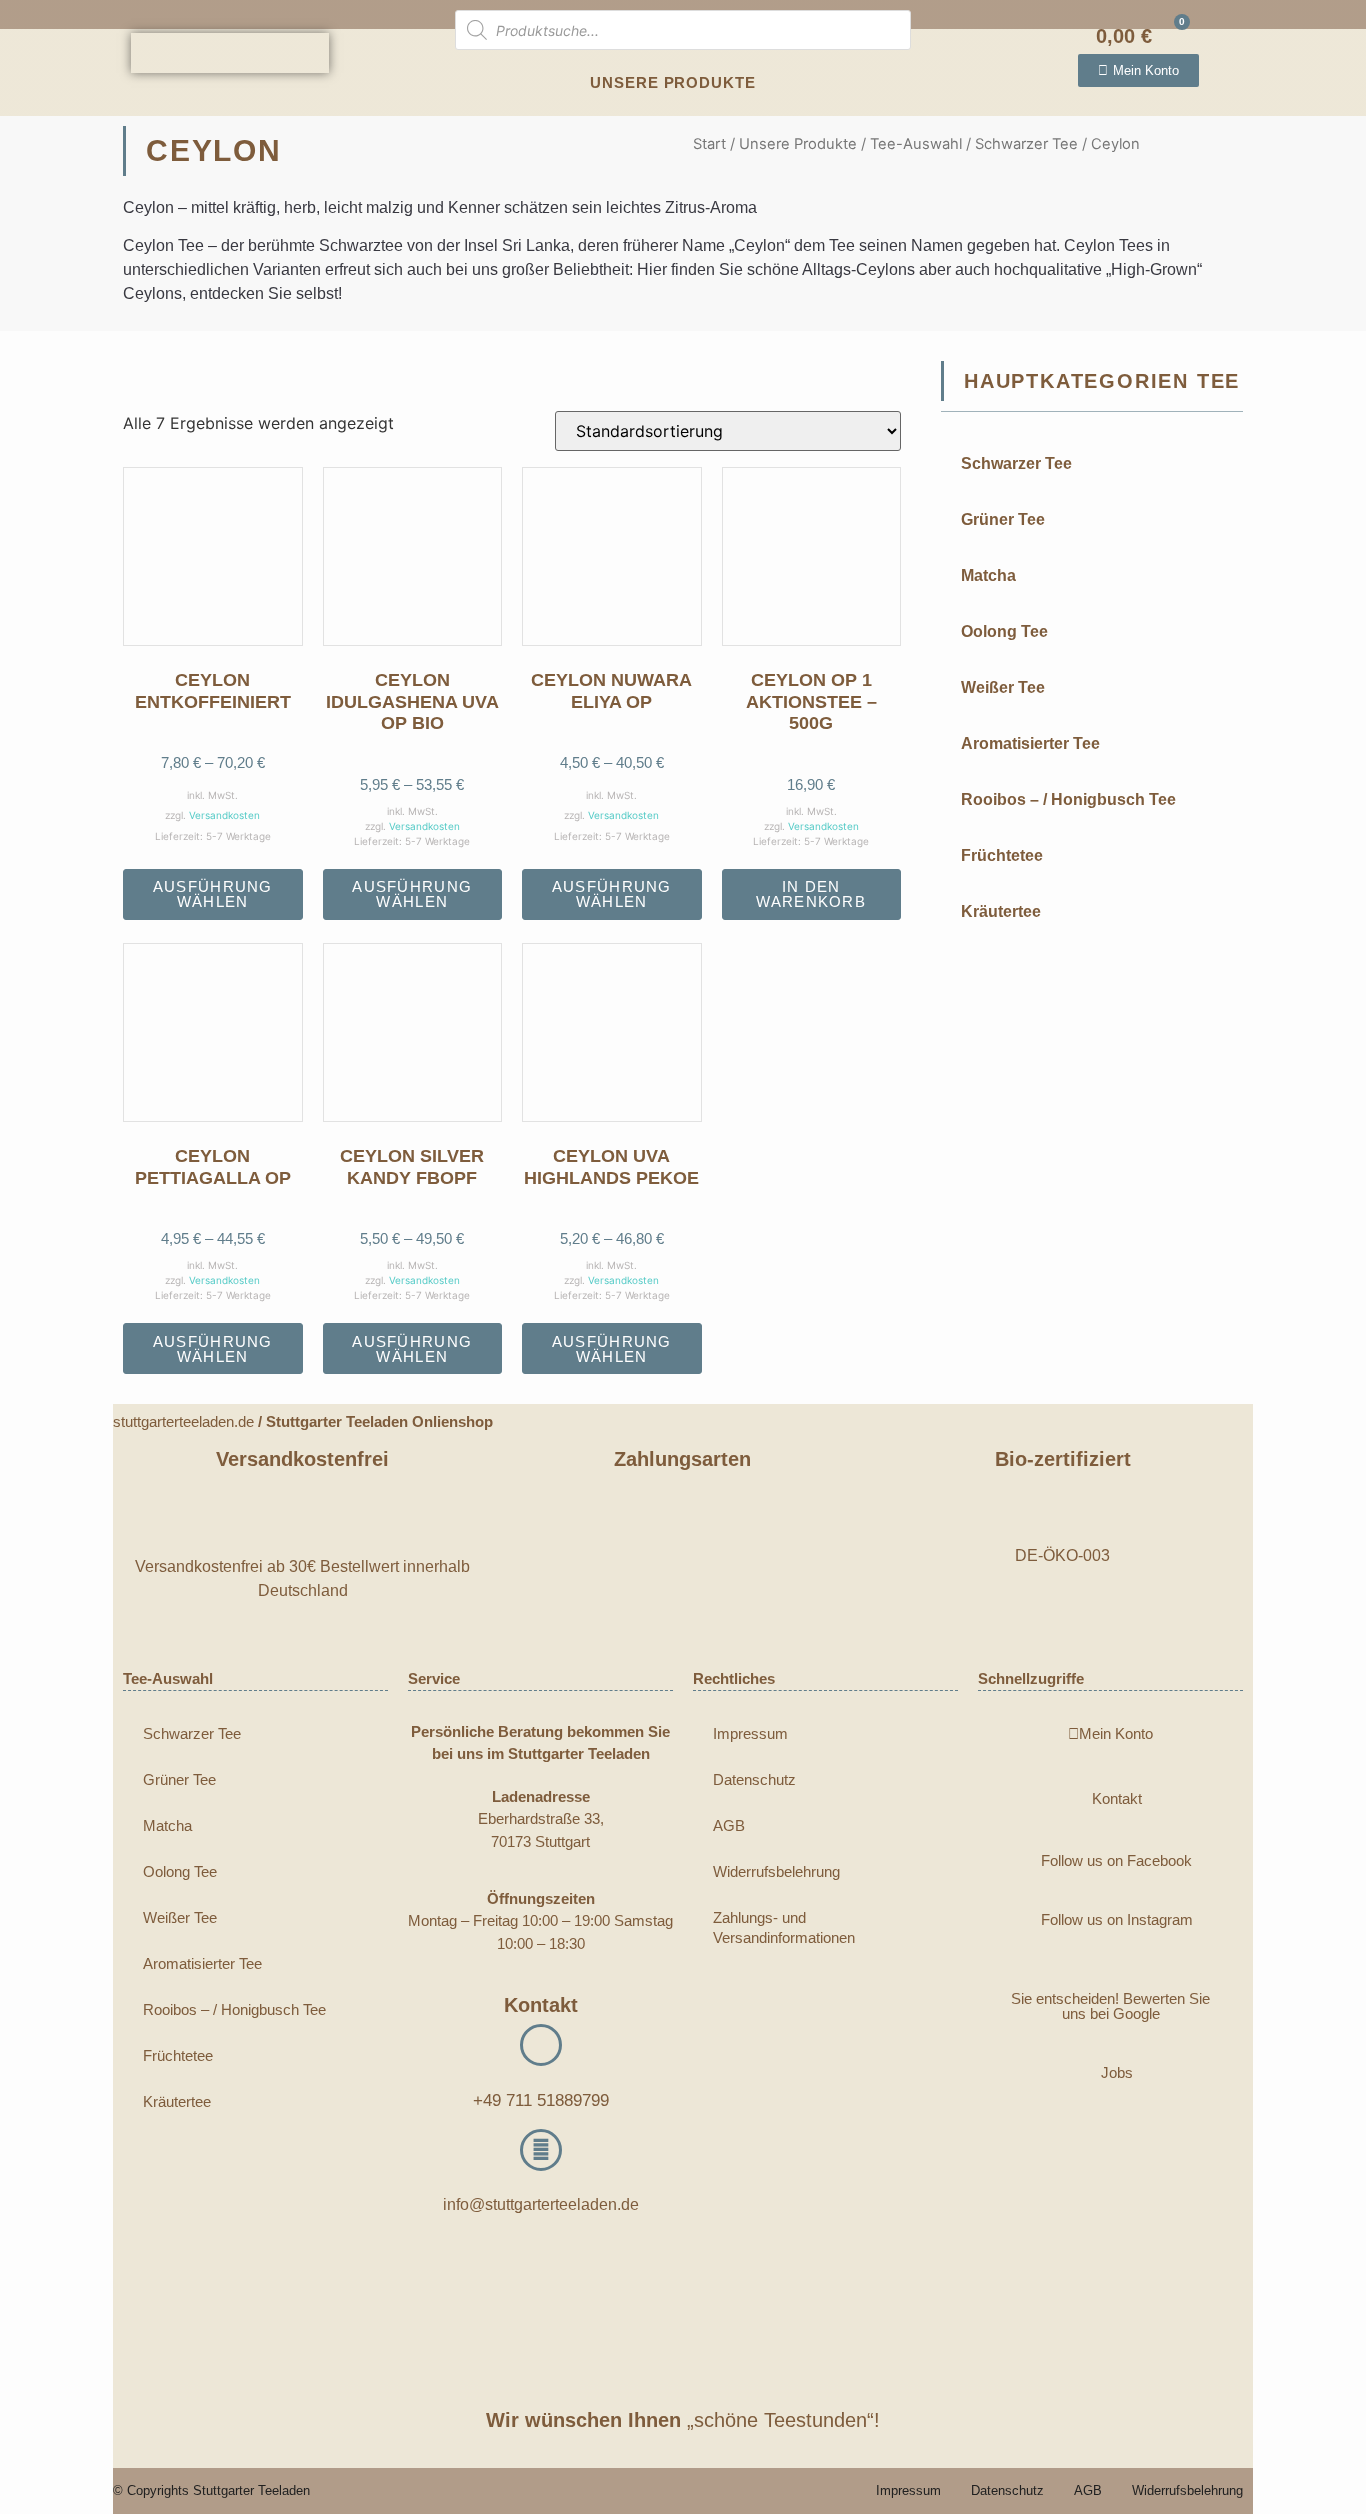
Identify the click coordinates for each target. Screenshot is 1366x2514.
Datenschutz (754, 1779)
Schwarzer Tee (1026, 144)
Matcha (988, 575)
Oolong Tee (1004, 631)
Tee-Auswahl (916, 144)
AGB (729, 1825)
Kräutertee (1001, 911)
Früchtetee (1002, 855)
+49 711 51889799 (541, 2100)
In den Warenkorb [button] (811, 894)
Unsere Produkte (673, 82)
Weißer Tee (1003, 687)
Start (709, 144)
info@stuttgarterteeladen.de (541, 2204)
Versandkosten (224, 815)
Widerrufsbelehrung (776, 1871)
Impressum (750, 1733)
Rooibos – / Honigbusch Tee (1068, 799)
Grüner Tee (1003, 519)
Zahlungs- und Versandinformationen (784, 1927)
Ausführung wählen (213, 894)
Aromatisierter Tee (1030, 743)
